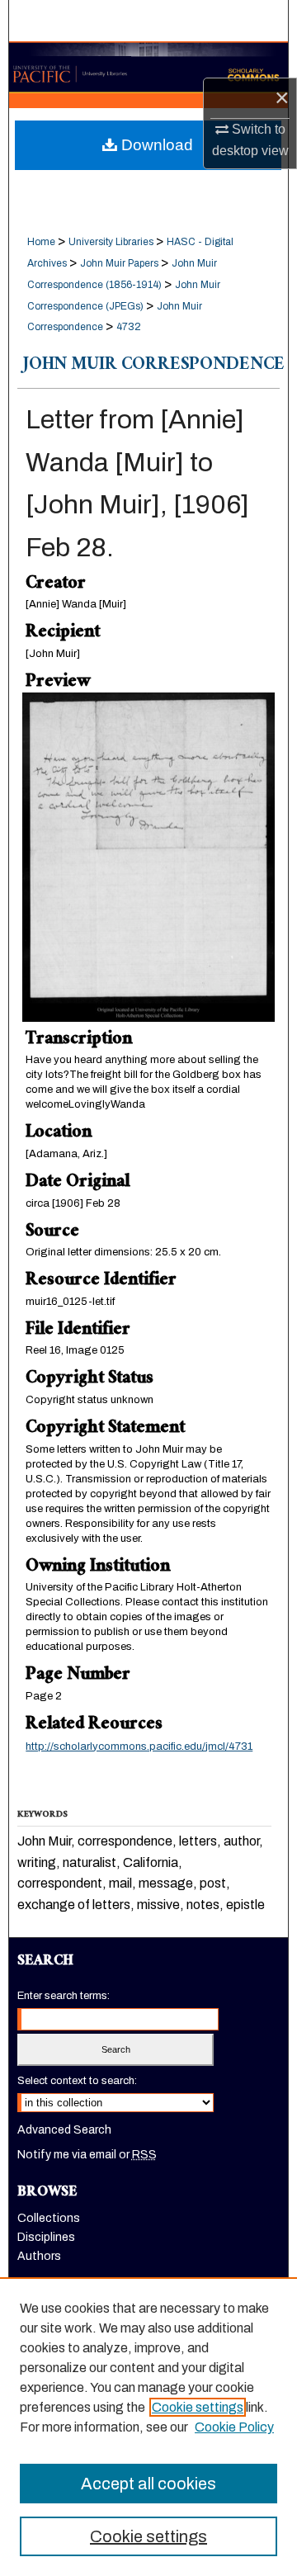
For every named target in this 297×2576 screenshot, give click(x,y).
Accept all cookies (148, 2484)
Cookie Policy (234, 2427)
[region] (148, 2427)
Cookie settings (198, 2407)
